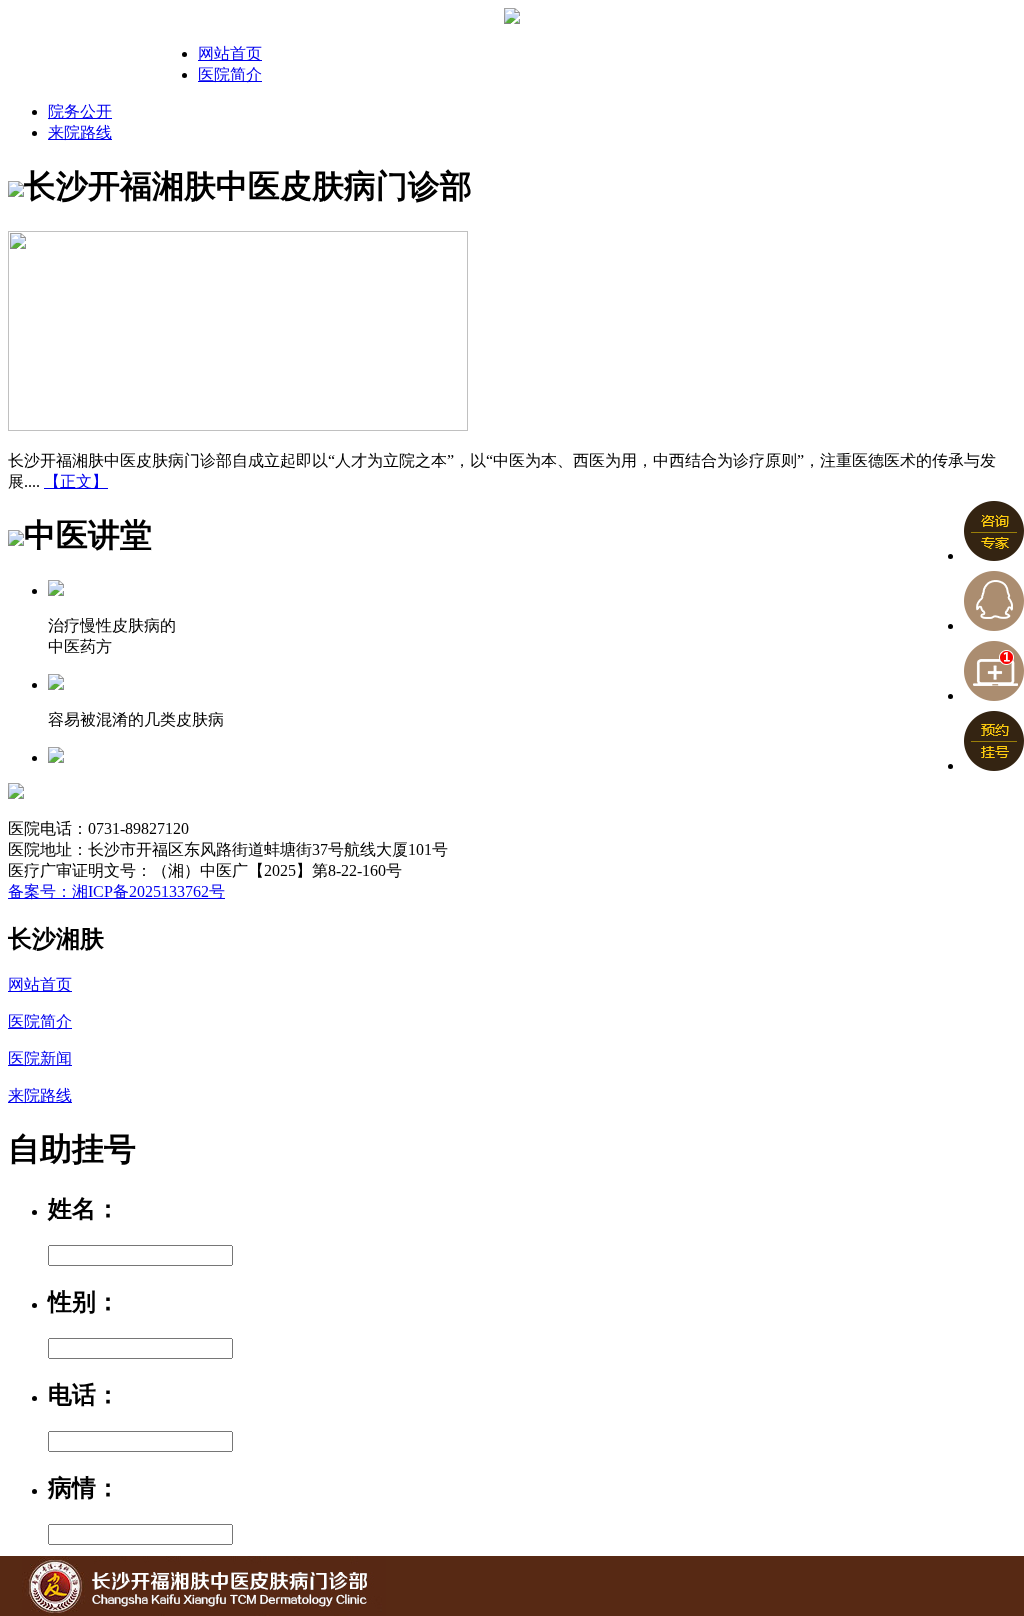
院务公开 (80, 111)
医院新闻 (40, 1058)
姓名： (84, 1209)
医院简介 (230, 74)
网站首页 (230, 53)
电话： (84, 1395)
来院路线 (80, 132)
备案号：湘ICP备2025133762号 (116, 891)
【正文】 (76, 481)
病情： (84, 1488)
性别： (84, 1302)
